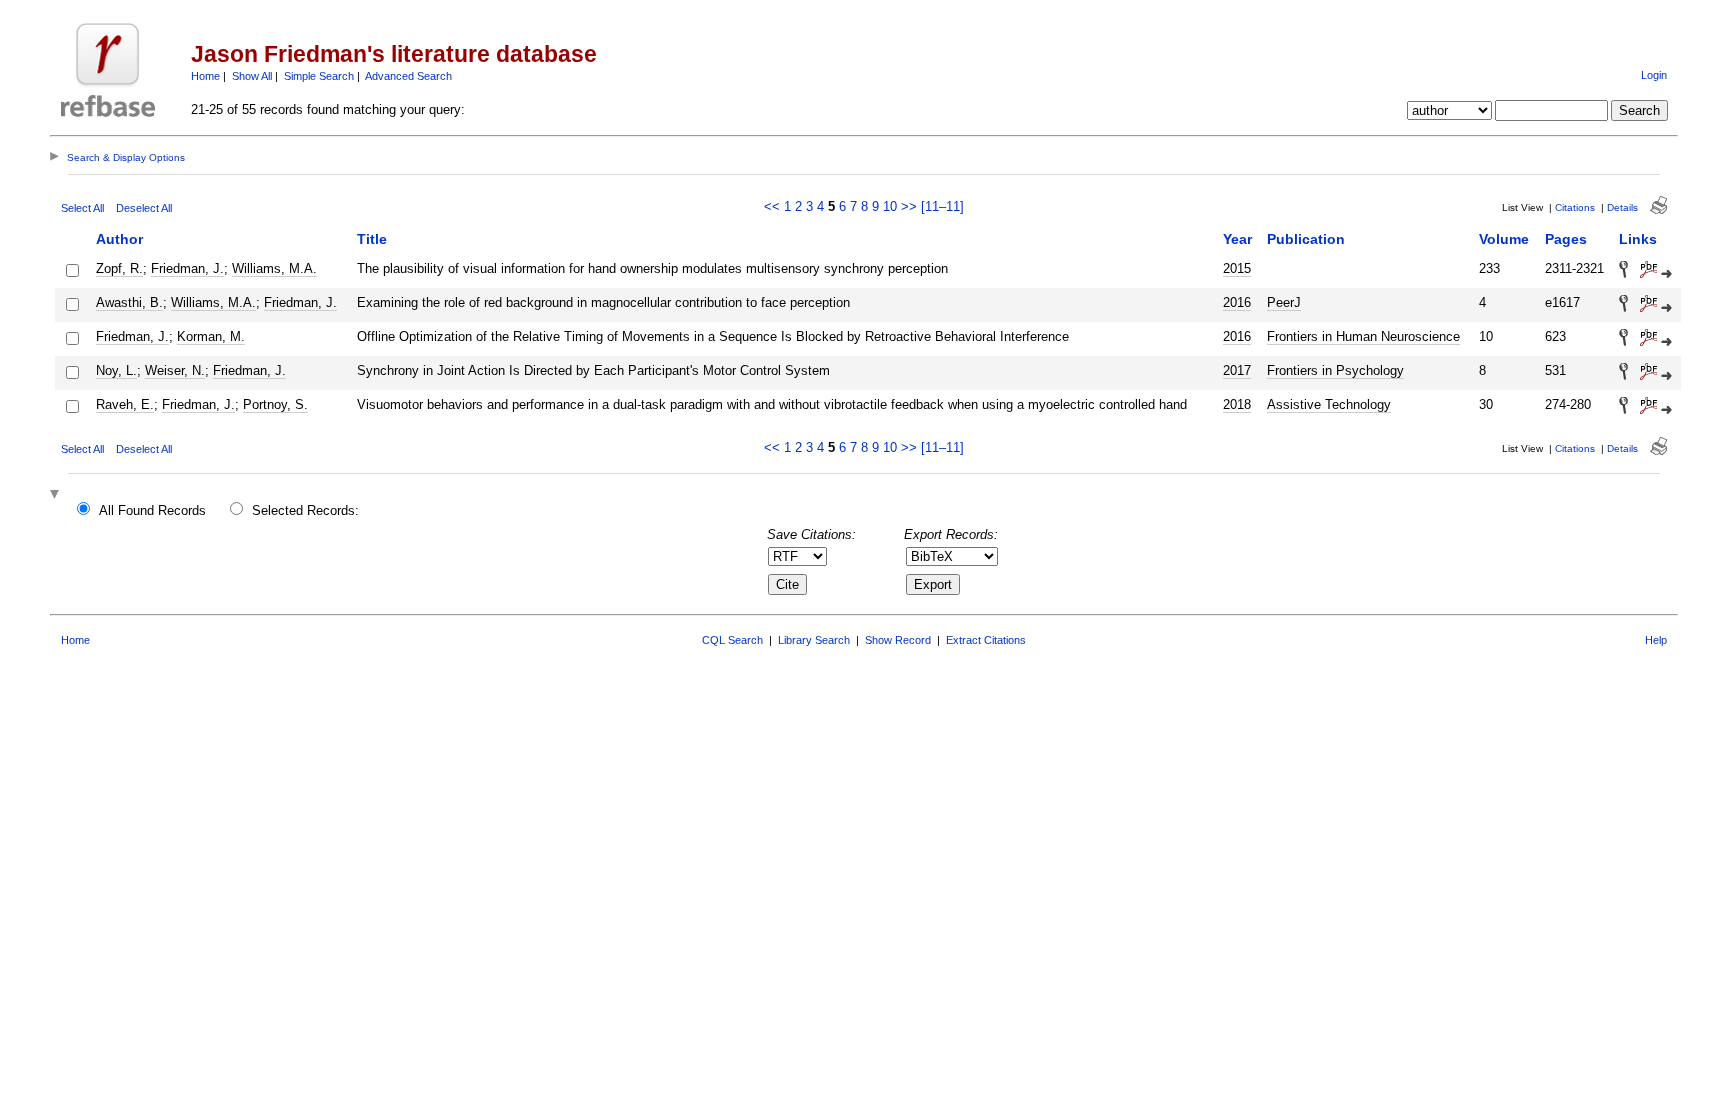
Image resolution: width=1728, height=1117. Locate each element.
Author (119, 239)
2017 (1237, 370)
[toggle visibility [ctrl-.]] (57, 495)
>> (909, 206)
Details (1622, 207)
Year (1237, 239)
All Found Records (152, 510)
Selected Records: (305, 510)
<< (772, 206)
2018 (1237, 404)
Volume (1504, 239)
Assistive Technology (1329, 404)
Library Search (814, 640)
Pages (1566, 239)
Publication (1306, 239)
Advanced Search (408, 76)
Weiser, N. (175, 370)
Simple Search (319, 76)
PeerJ (1284, 302)
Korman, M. (211, 336)
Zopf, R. (119, 268)
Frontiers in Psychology (1335, 370)
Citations (1575, 207)
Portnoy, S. (275, 404)
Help (1656, 640)
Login (1654, 75)
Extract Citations (986, 640)
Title (372, 239)
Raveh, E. (125, 404)
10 (890, 206)
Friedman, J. (187, 268)
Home (205, 76)
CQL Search (732, 640)
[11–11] (942, 206)
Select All (82, 208)
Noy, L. (116, 370)
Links (1638, 239)
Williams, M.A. (274, 268)
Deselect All (144, 208)
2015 (1237, 268)
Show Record (898, 640)
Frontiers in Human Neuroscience (1363, 336)
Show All (252, 76)
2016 (1237, 302)
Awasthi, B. (129, 302)
